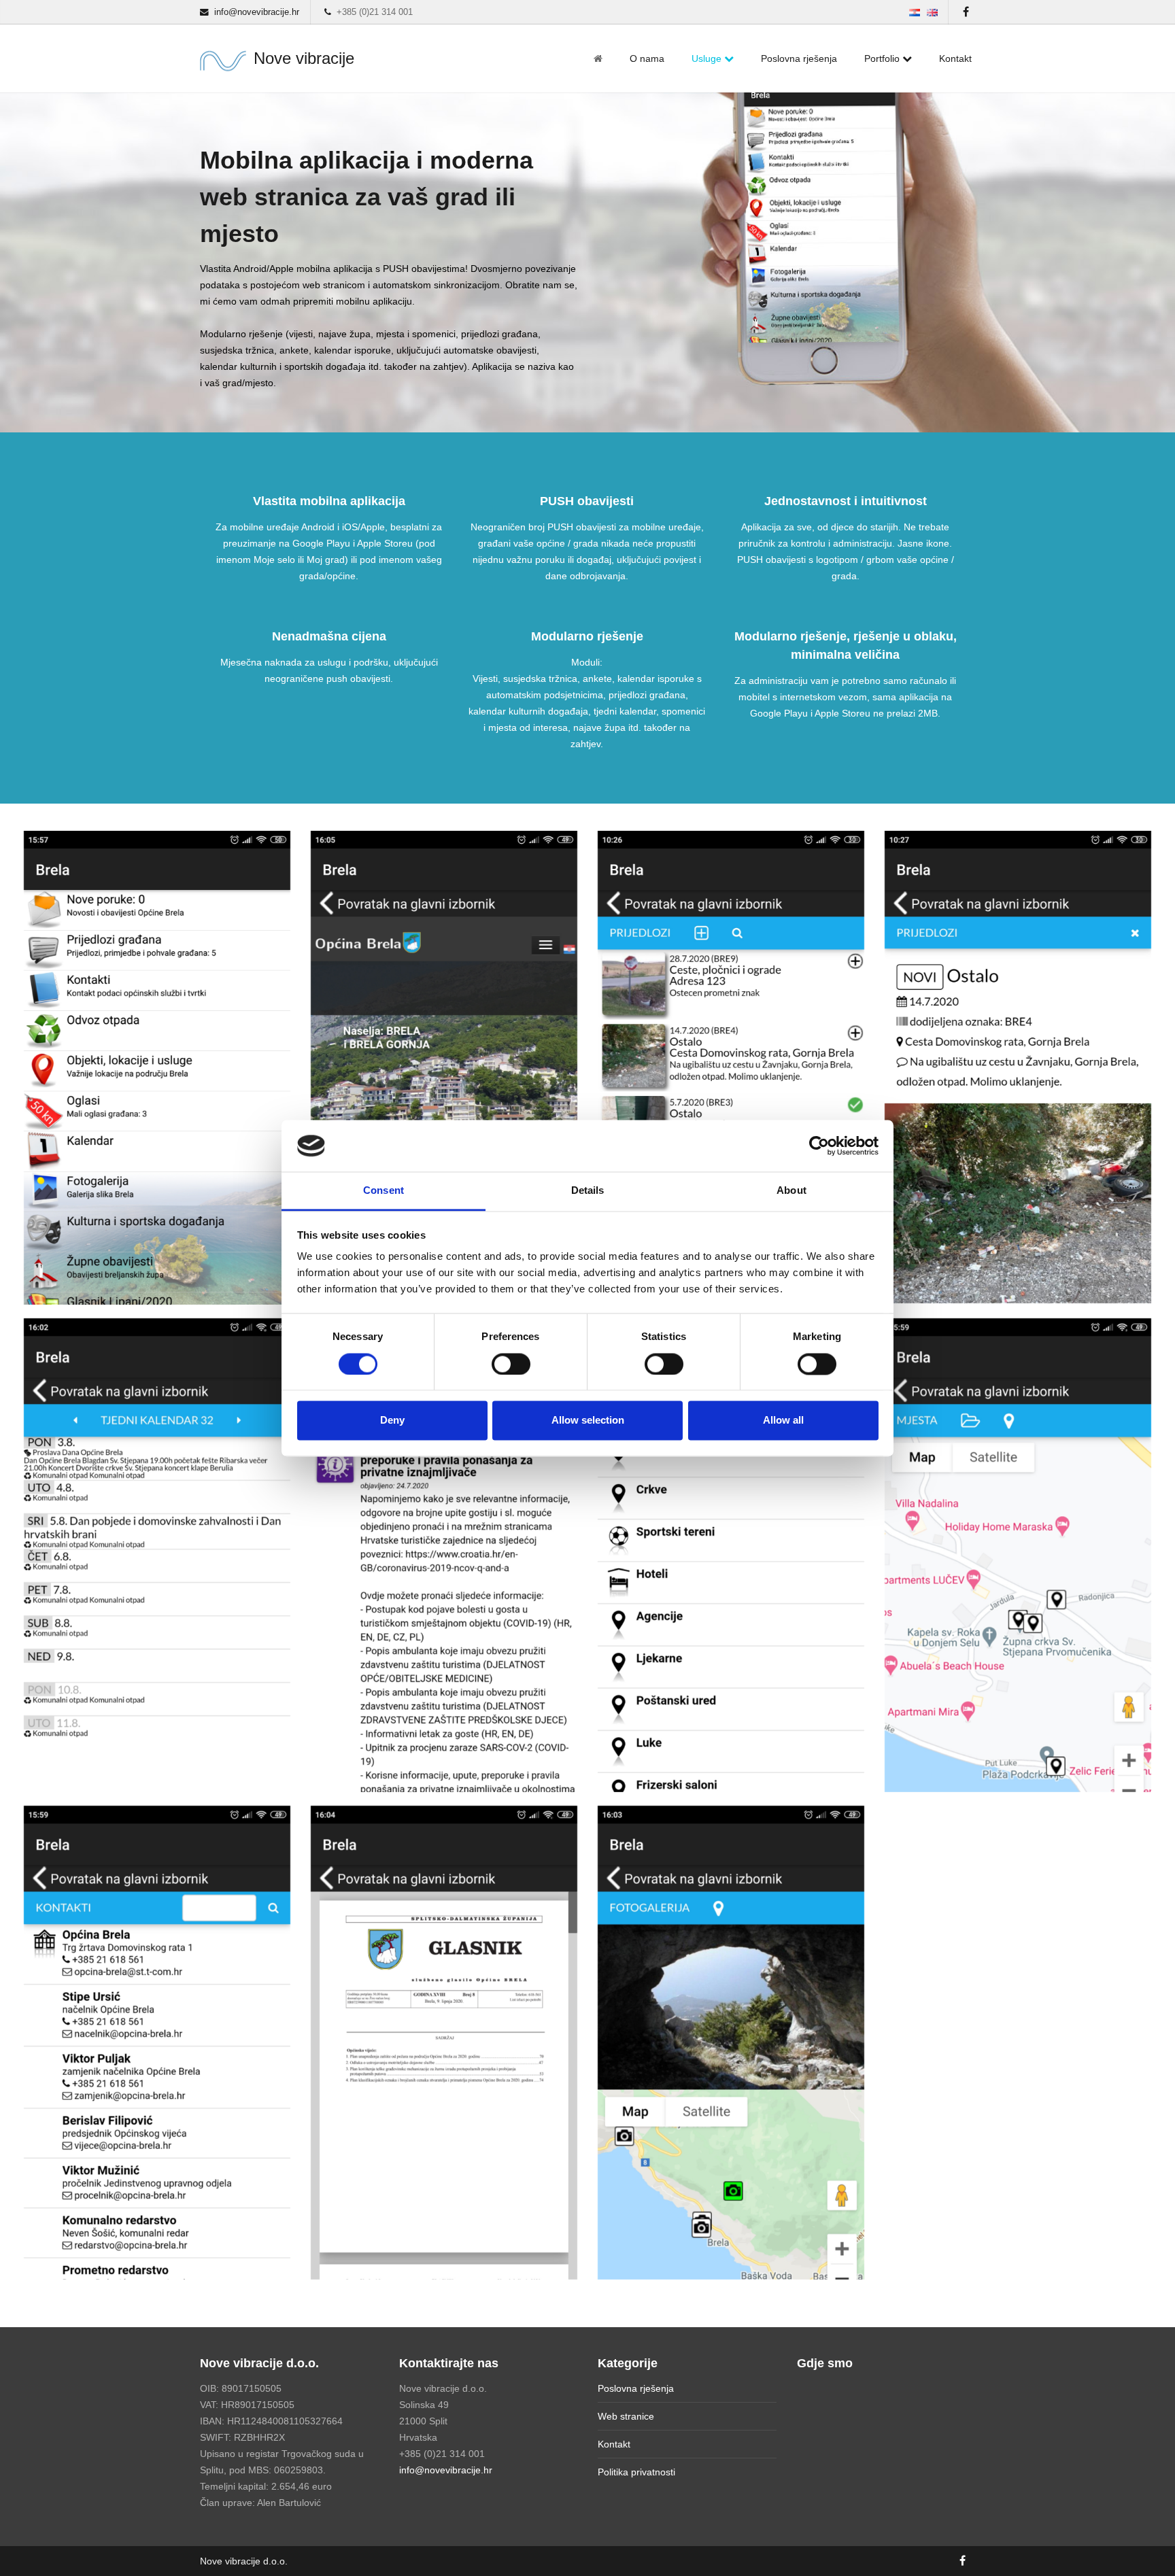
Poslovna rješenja (799, 58)
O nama (647, 58)
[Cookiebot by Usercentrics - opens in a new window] (819, 1146)
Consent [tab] (384, 1191)
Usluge (708, 58)
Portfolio (883, 58)
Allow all (783, 1421)
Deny (392, 1421)
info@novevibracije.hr (446, 2470)
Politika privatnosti (636, 2472)
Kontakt (955, 58)
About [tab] (791, 1191)
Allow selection (588, 1421)
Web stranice (626, 2416)
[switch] (511, 1364)
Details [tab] (588, 1191)
